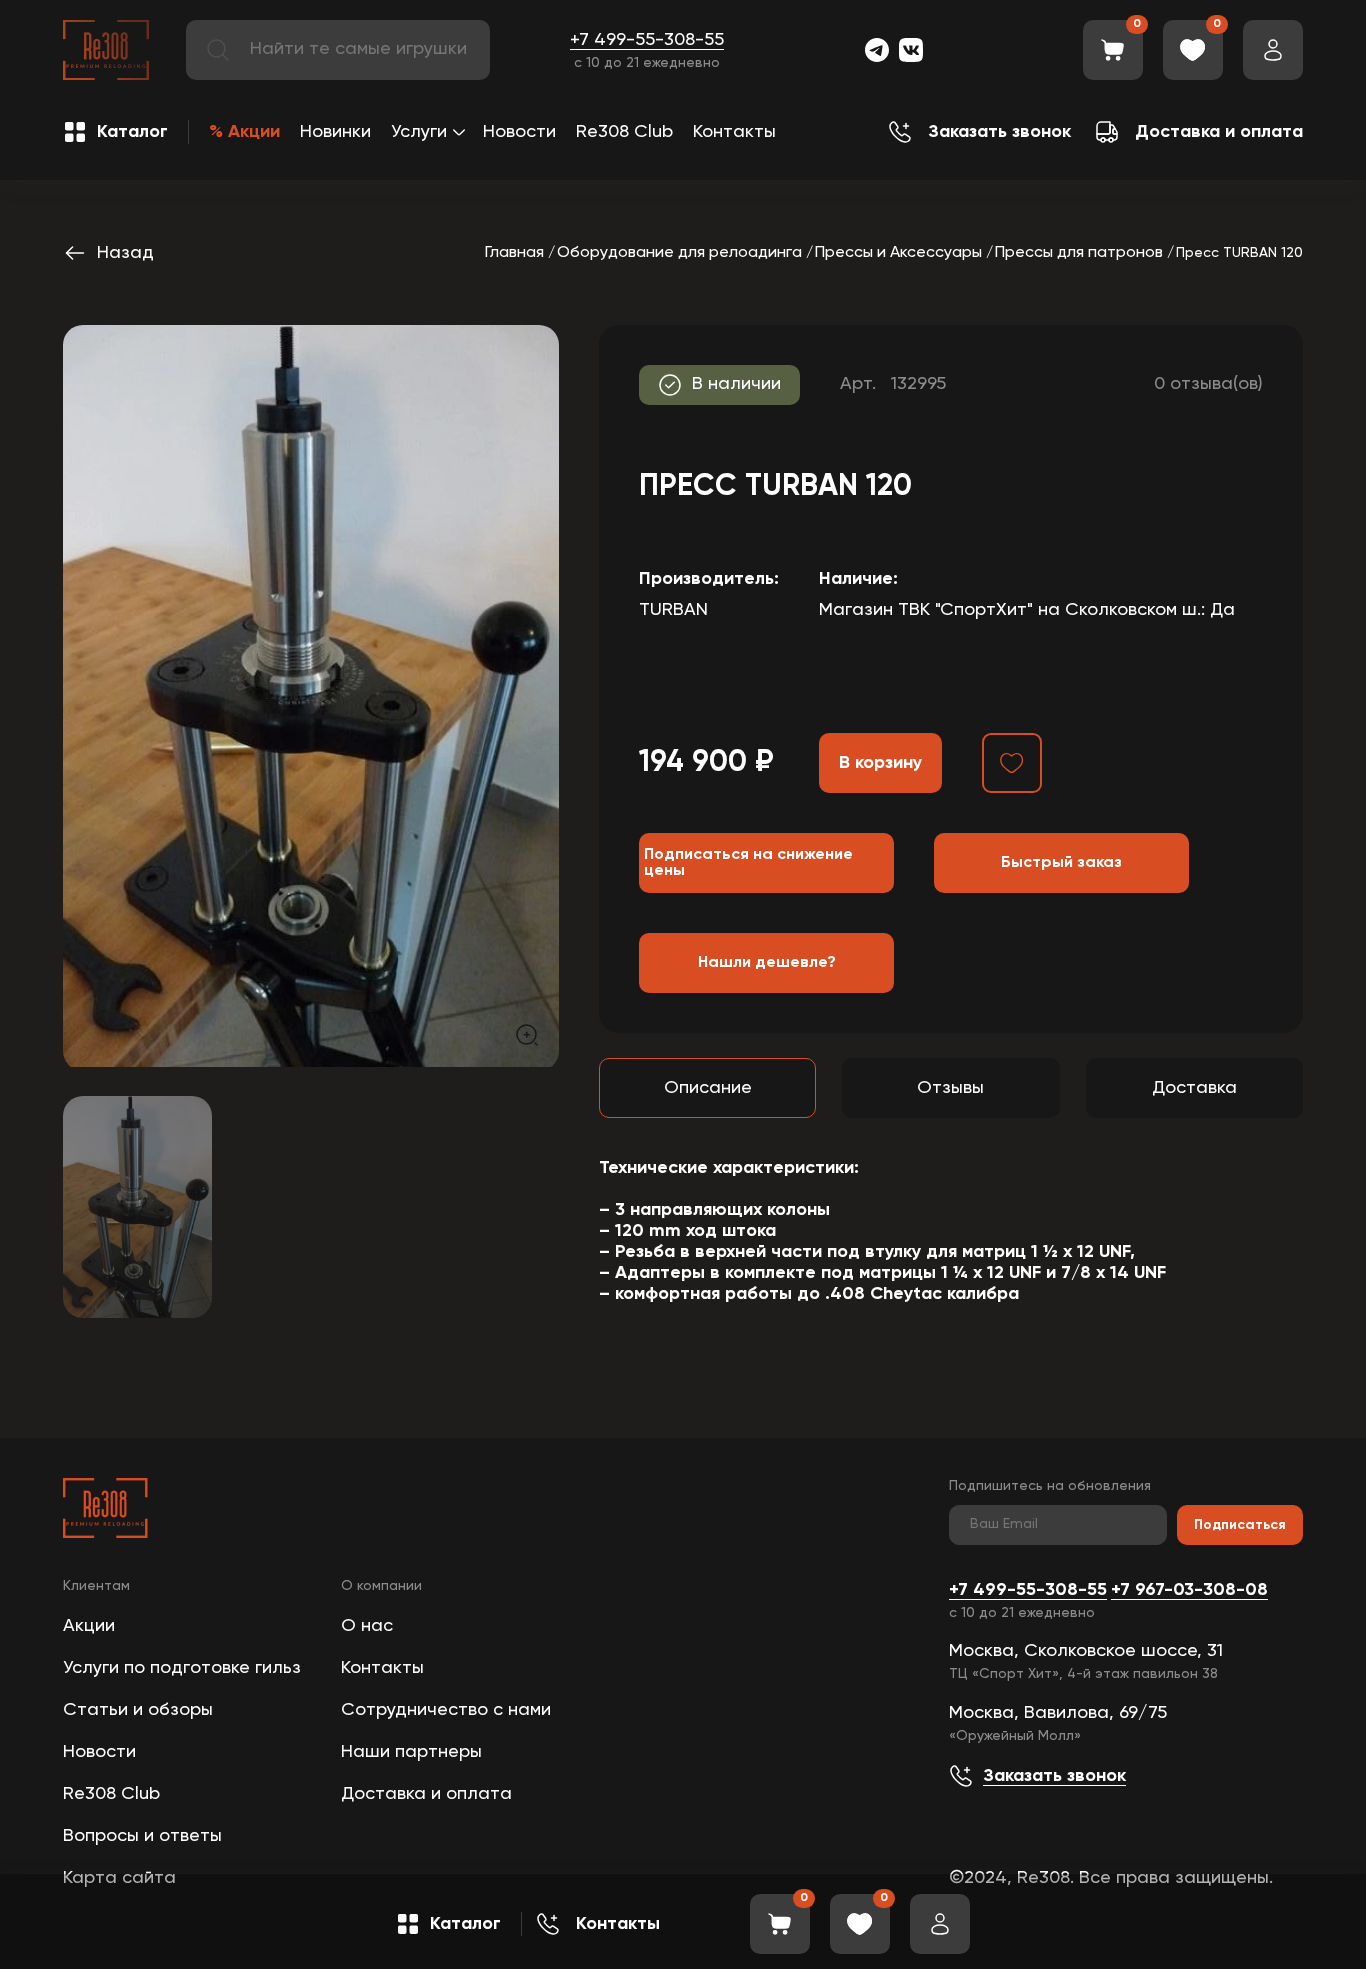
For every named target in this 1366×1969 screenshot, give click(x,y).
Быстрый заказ (1061, 863)
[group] (311, 696)
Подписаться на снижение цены (748, 863)
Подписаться (1240, 1525)
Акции (89, 1626)
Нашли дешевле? (767, 963)
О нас (367, 1626)
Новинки (335, 132)
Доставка (1194, 1088)
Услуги (419, 132)
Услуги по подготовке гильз (182, 1668)
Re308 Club (624, 132)
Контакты (734, 132)
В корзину (880, 763)
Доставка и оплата (426, 1794)
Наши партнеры (411, 1752)
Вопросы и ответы (142, 1836)
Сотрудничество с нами (446, 1710)
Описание (708, 1088)
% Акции (244, 132)
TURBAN (673, 610)
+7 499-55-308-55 (647, 40)
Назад (125, 253)
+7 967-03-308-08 (1189, 1590)
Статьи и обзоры (138, 1710)
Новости (519, 132)
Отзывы (950, 1088)
